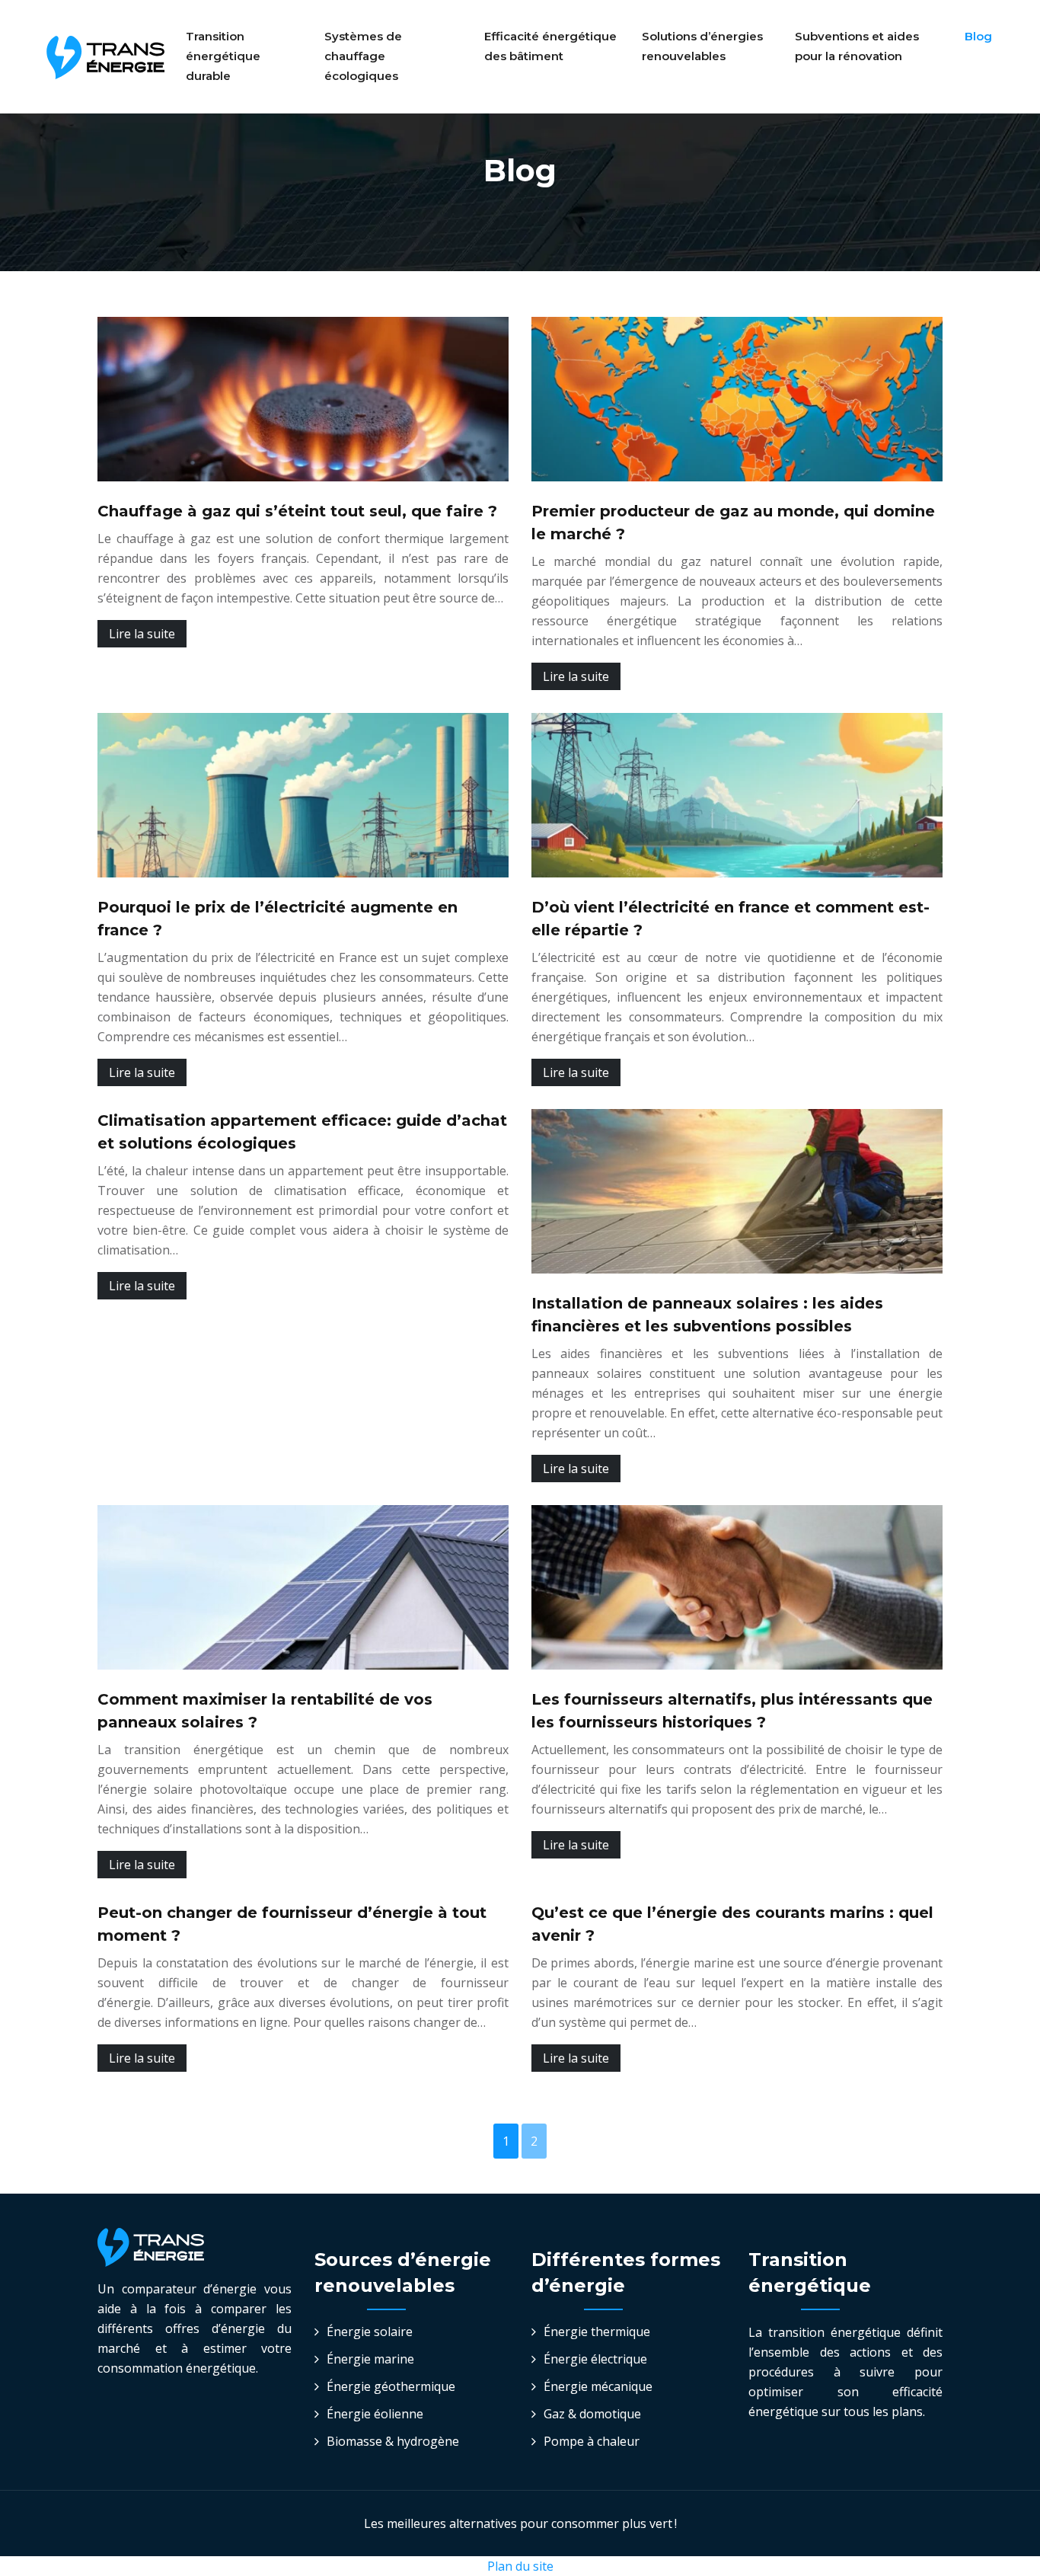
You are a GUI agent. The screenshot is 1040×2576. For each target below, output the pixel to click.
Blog (978, 36)
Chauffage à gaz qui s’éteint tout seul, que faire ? (297, 511)
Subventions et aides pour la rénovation (857, 46)
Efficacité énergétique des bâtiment (550, 46)
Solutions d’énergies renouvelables (702, 46)
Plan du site (520, 2566)
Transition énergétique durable (223, 56)
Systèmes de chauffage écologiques (363, 56)
